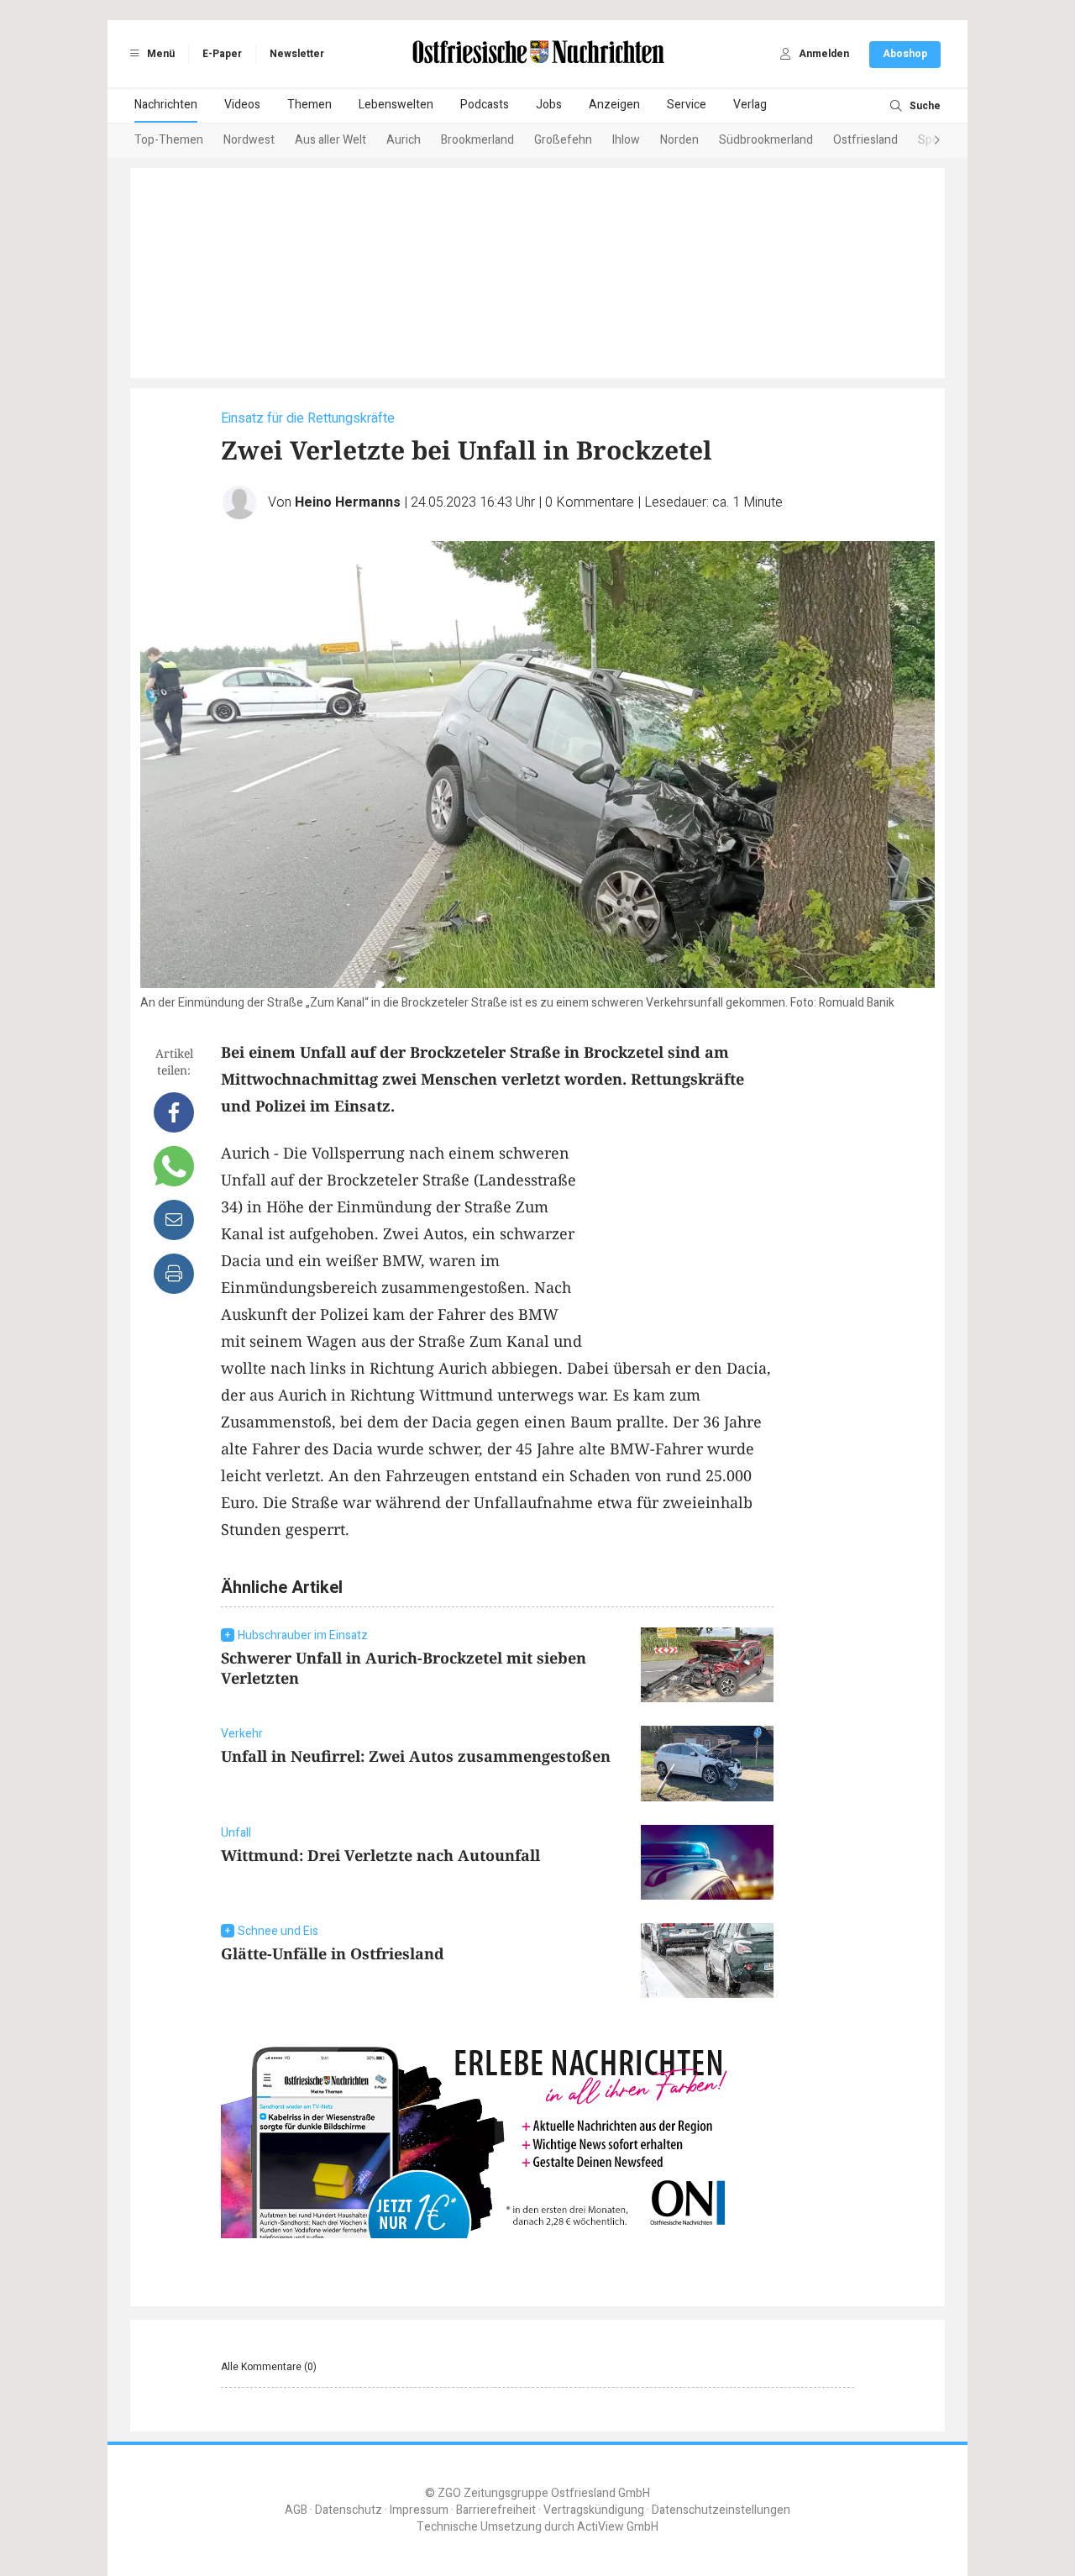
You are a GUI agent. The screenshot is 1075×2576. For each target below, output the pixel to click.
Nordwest (249, 140)
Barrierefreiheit (496, 2510)
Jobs (549, 105)
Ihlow (626, 140)
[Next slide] (920, 141)
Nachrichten (166, 105)
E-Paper (222, 54)
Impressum (419, 2510)
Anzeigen (614, 105)
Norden (679, 140)
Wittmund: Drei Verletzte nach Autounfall (380, 1855)
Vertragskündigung (594, 2510)
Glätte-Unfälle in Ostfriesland (333, 1953)
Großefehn (563, 140)
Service (687, 105)
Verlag (750, 105)
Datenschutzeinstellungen (721, 2510)
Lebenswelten (396, 105)
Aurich (404, 140)
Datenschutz (349, 2510)
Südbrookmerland (766, 140)
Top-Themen (169, 140)
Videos (242, 105)
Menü (160, 54)
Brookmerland (477, 140)
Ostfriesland (865, 140)
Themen (309, 105)
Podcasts (485, 105)
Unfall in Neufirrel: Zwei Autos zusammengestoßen (416, 1756)
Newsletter (297, 54)
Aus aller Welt (330, 140)
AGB (296, 2510)
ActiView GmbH (618, 2527)
